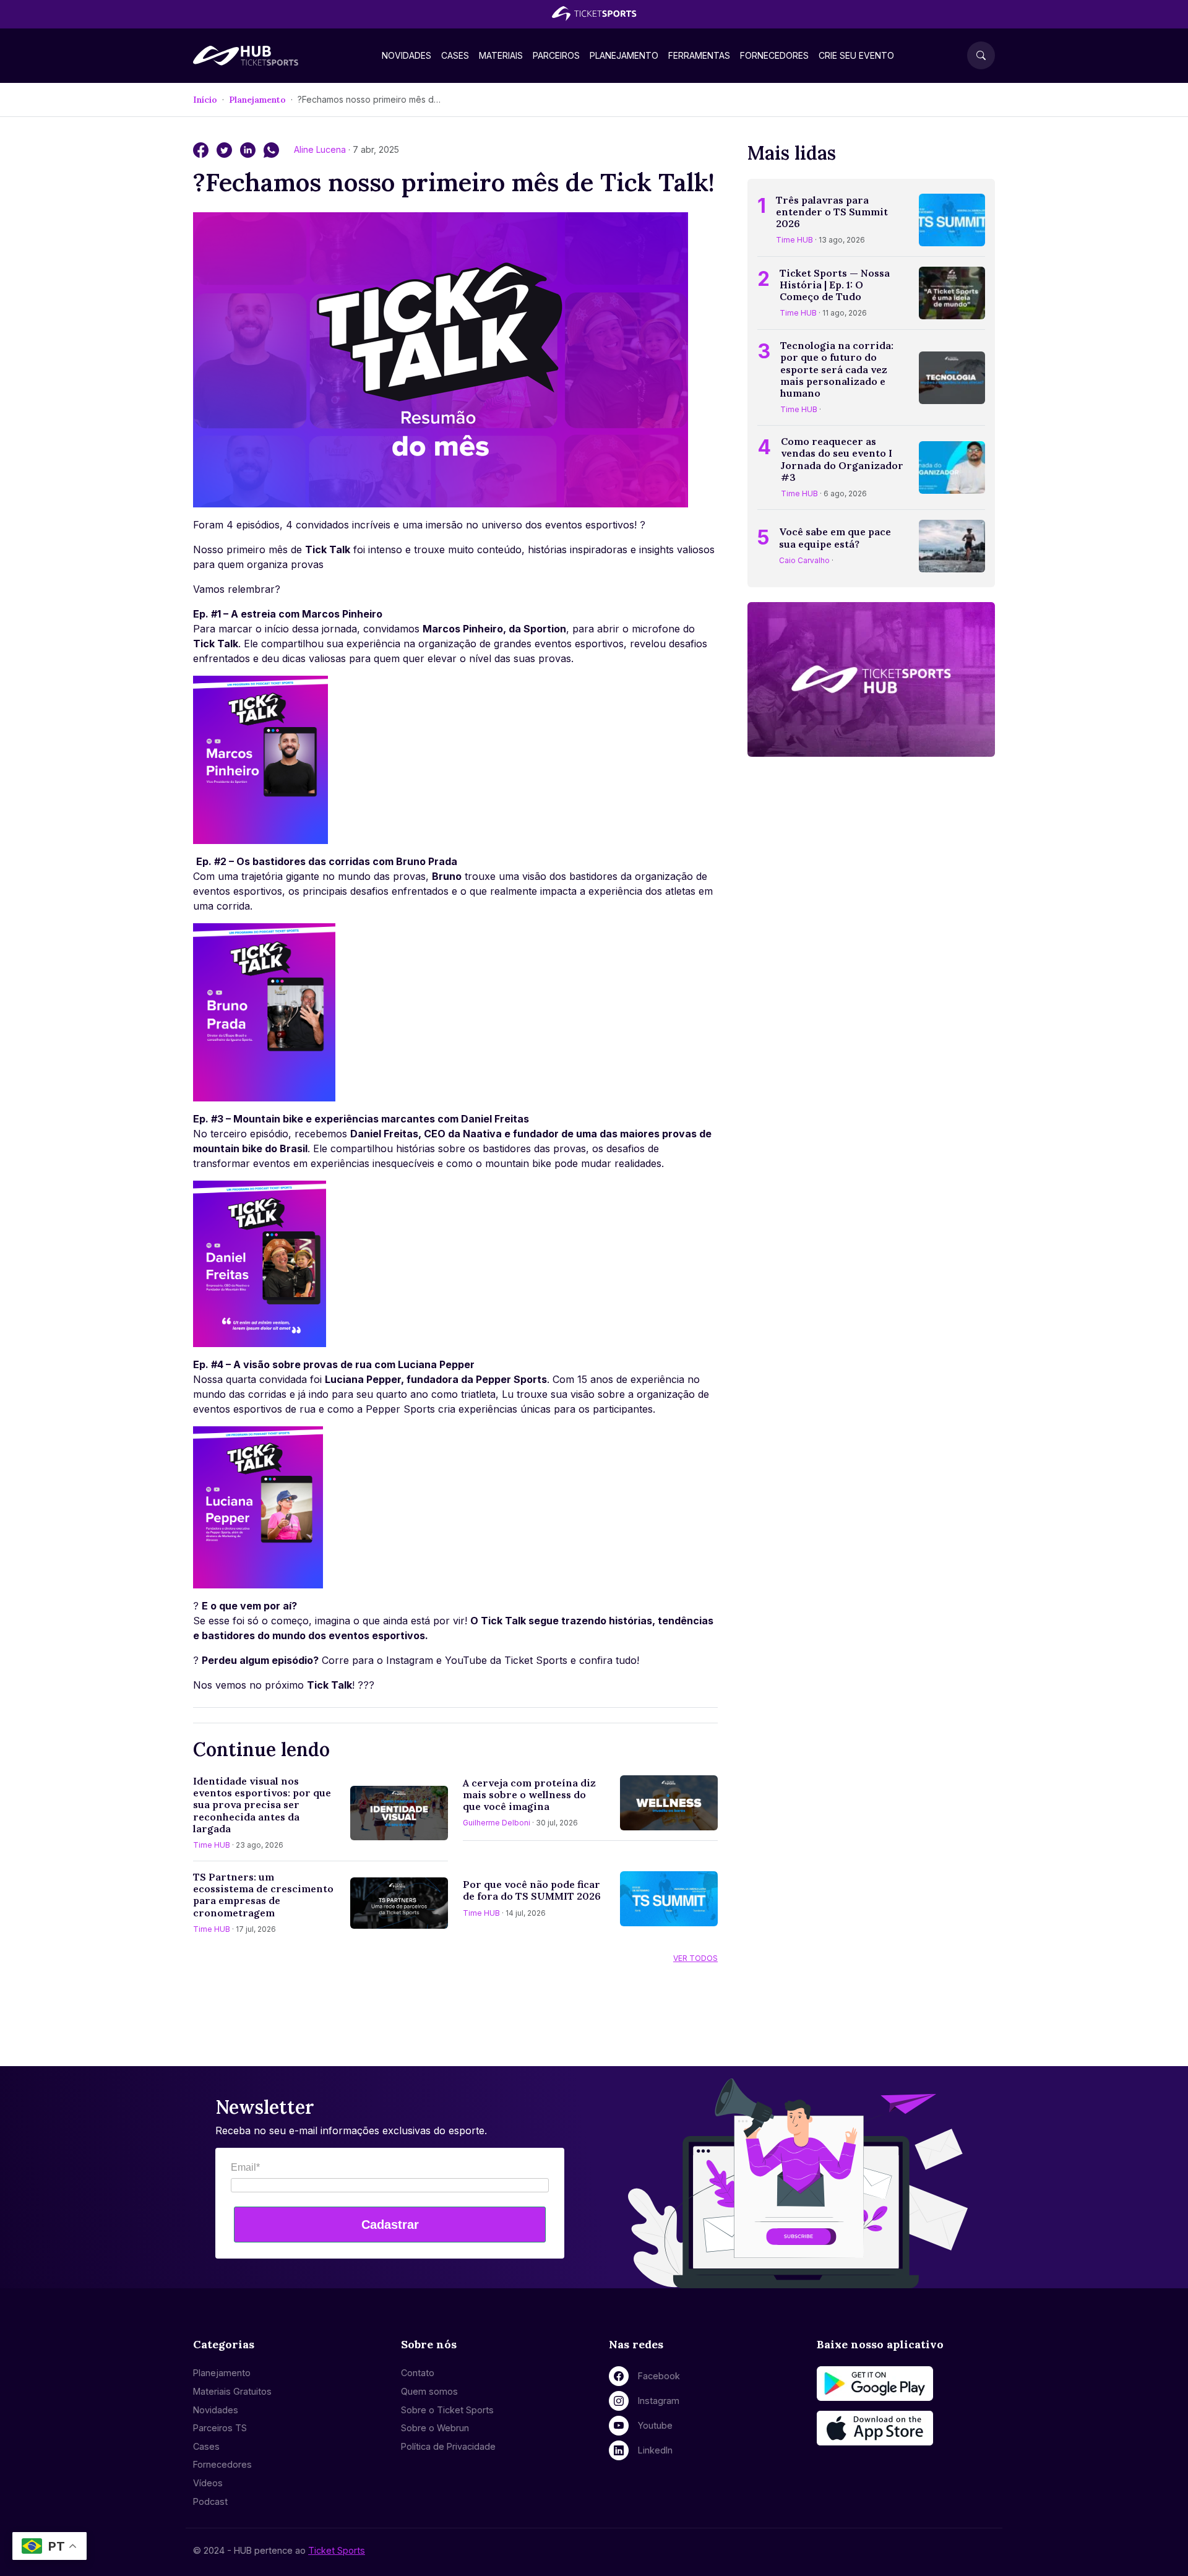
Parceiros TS (220, 2428)
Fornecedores (774, 55)
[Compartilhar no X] (226, 149)
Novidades (407, 55)
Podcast (210, 2501)
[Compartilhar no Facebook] (202, 149)
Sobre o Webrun (435, 2428)
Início (205, 100)
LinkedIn (655, 2450)
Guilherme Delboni (497, 1823)
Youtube (655, 2425)
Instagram (659, 2401)
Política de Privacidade (448, 2446)
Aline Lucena (321, 149)
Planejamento (624, 55)
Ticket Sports (337, 2550)
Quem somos (429, 2391)
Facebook (659, 2376)
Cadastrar (390, 2225)
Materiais (501, 55)
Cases (455, 55)
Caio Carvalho (804, 560)
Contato (418, 2373)
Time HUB (212, 1845)
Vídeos (208, 2483)
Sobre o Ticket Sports (447, 2410)
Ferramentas (699, 55)
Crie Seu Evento (856, 55)
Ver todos (695, 1958)
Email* (245, 2167)
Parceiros (556, 55)
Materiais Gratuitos (232, 2391)
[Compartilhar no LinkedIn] (249, 149)
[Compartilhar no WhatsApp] (271, 149)
